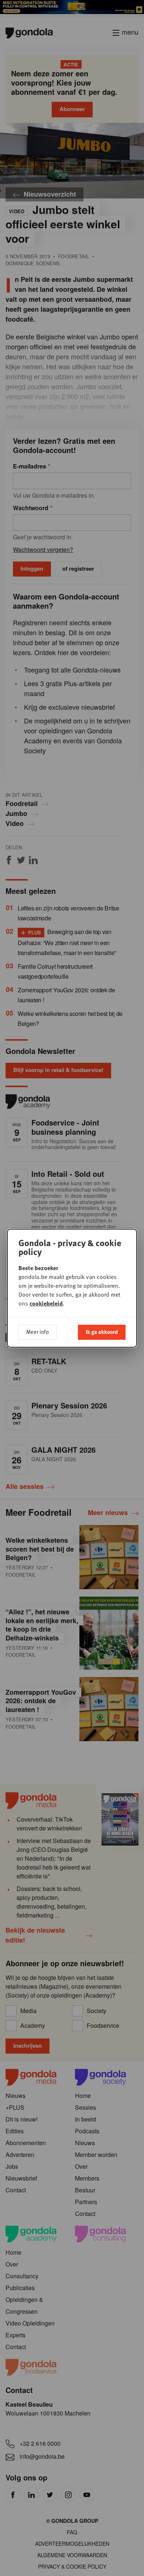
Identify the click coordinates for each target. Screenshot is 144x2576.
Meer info (37, 1332)
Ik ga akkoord (102, 1332)
